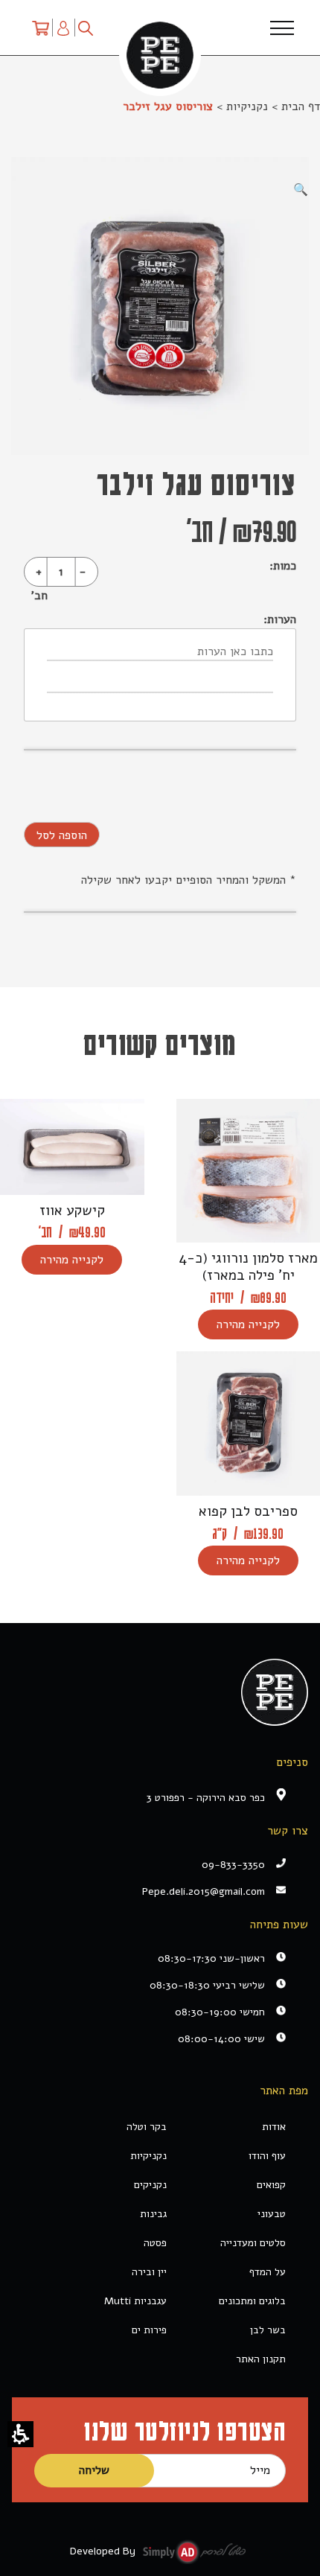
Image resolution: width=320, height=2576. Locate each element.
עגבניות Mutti (135, 2301)
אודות (274, 2127)
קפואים (271, 2185)
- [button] (83, 572)
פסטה (155, 2243)
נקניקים (150, 2185)
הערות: (280, 619)
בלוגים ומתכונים (252, 2301)
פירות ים (149, 2330)
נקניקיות (247, 106)
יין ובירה (149, 2272)
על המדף (268, 2272)
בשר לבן (268, 2330)
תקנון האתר (261, 2359)
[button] (20, 2434)
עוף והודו (267, 2156)
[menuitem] (41, 28)
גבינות (153, 2214)
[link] (149, 1891)
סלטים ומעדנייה (253, 2243)
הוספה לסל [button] (62, 835)
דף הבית (301, 106)
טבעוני (272, 2214)
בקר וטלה (147, 2127)
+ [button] (39, 572)
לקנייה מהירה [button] (248, 1324)
